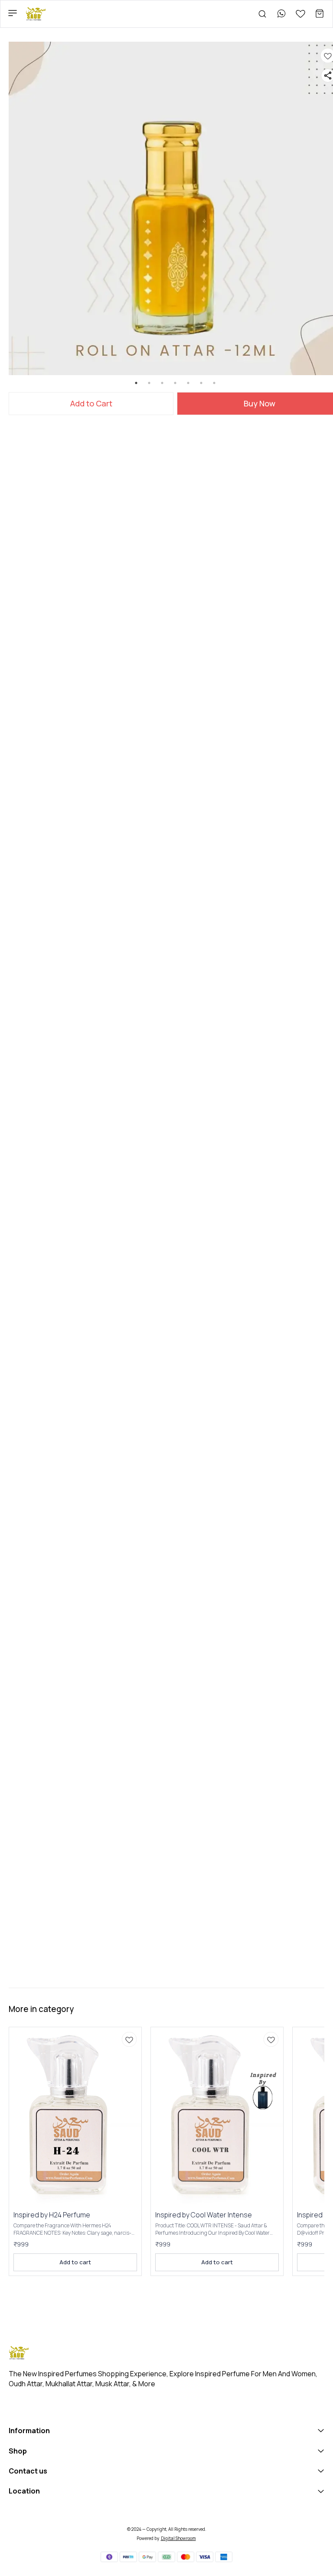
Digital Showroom (178, 2538)
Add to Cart (91, 403)
